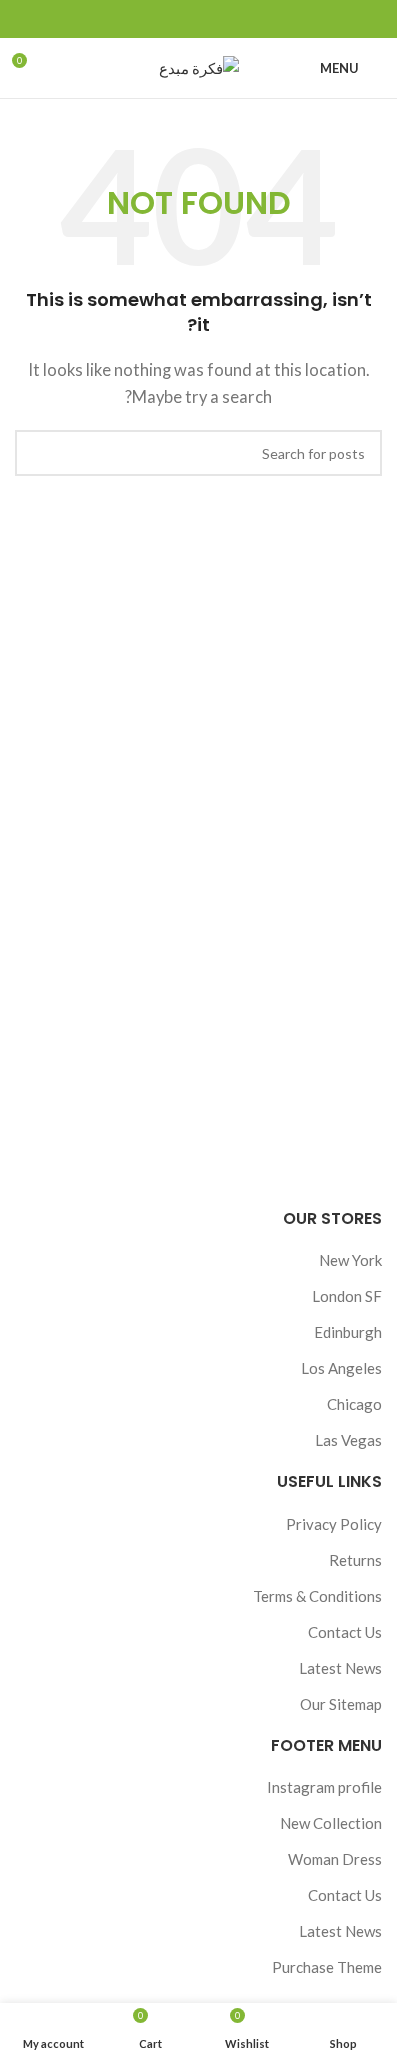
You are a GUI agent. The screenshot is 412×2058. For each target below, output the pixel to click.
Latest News (340, 1668)
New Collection (331, 1823)
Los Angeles (341, 1368)
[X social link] (223, 19)
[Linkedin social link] (175, 19)
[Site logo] (199, 66)
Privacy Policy (334, 1524)
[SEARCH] (38, 453)
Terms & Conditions (317, 1596)
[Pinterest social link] (199, 19)
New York (350, 1260)
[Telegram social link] (151, 19)
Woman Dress (335, 1859)
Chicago (354, 1404)
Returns (355, 1560)
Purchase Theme (327, 1967)
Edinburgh (348, 1332)
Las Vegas (348, 1440)
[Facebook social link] (247, 19)
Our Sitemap (341, 1704)
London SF (347, 1296)
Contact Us (345, 1632)
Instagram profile (324, 1787)
